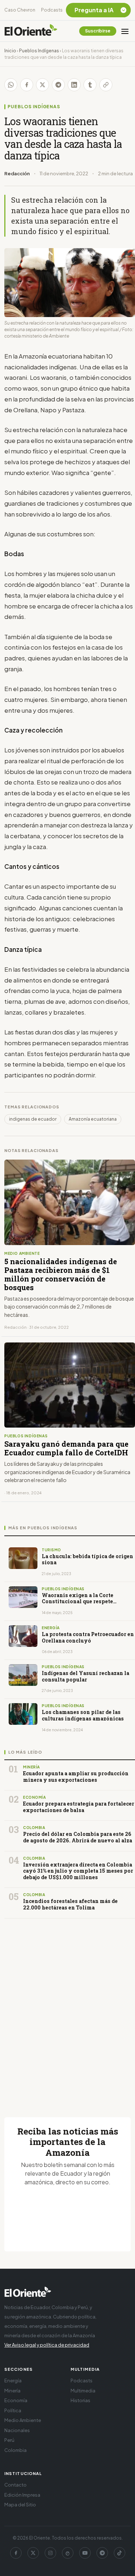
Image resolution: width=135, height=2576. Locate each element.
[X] (33, 2553)
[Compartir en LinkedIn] (74, 85)
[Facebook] (16, 2553)
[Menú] (125, 31)
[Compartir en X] (42, 85)
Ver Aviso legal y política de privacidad (47, 2345)
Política (13, 2410)
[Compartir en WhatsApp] (11, 85)
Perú (9, 2440)
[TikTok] (120, 2553)
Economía (16, 2400)
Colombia (15, 2450)
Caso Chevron (20, 10)
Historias (80, 2400)
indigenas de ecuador (33, 1119)
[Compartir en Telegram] (58, 85)
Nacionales (17, 2430)
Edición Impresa (22, 2495)
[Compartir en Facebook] (27, 85)
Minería (12, 2391)
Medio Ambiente (23, 2420)
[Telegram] (102, 2553)
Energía (13, 2381)
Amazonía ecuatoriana (93, 1119)
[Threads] (68, 2553)
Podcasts (52, 10)
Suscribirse (98, 31)
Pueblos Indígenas (39, 51)
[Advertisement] (67, 2009)
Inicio (10, 51)
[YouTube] (85, 2553)
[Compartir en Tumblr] (90, 85)
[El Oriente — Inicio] (31, 31)
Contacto (15, 2485)
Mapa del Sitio (20, 2505)
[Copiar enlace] (106, 85)
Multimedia (83, 2391)
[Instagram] (50, 2553)
